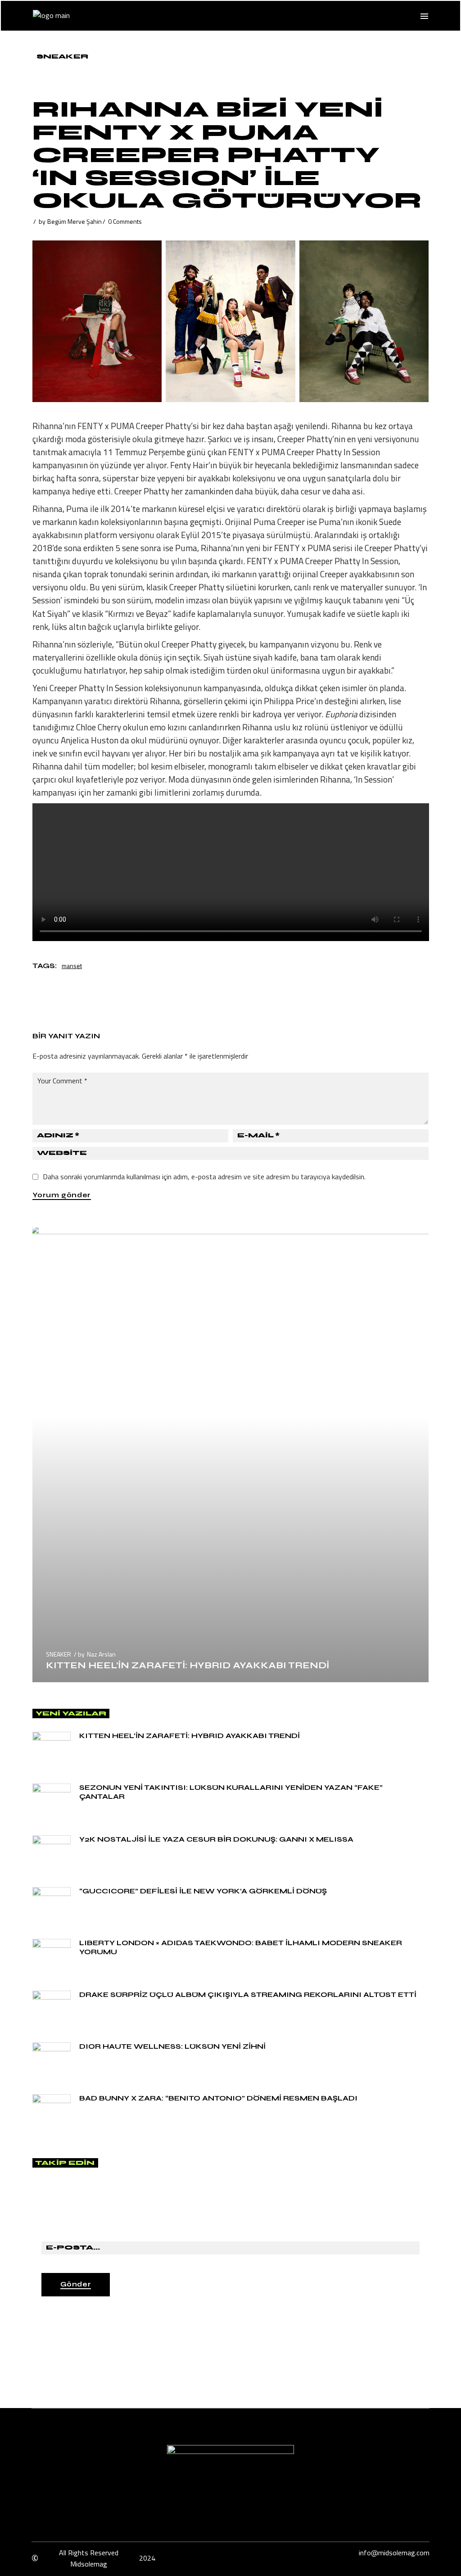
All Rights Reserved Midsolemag (89, 2558)
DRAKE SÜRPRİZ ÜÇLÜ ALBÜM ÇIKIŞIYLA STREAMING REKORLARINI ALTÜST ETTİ (248, 1994)
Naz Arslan (101, 1654)
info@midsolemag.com (394, 2553)
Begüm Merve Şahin (75, 221)
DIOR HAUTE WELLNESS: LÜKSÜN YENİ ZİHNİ (172, 2046)
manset (72, 966)
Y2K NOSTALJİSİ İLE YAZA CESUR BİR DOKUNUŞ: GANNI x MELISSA (216, 1839)
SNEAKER (62, 57)
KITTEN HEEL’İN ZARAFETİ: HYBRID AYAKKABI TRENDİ (188, 1665)
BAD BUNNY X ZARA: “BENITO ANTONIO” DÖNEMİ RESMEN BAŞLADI (218, 2098)
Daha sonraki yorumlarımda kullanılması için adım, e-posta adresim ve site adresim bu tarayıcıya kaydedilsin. (204, 1177)
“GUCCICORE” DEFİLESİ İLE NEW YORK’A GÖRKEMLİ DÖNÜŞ (203, 1891)
